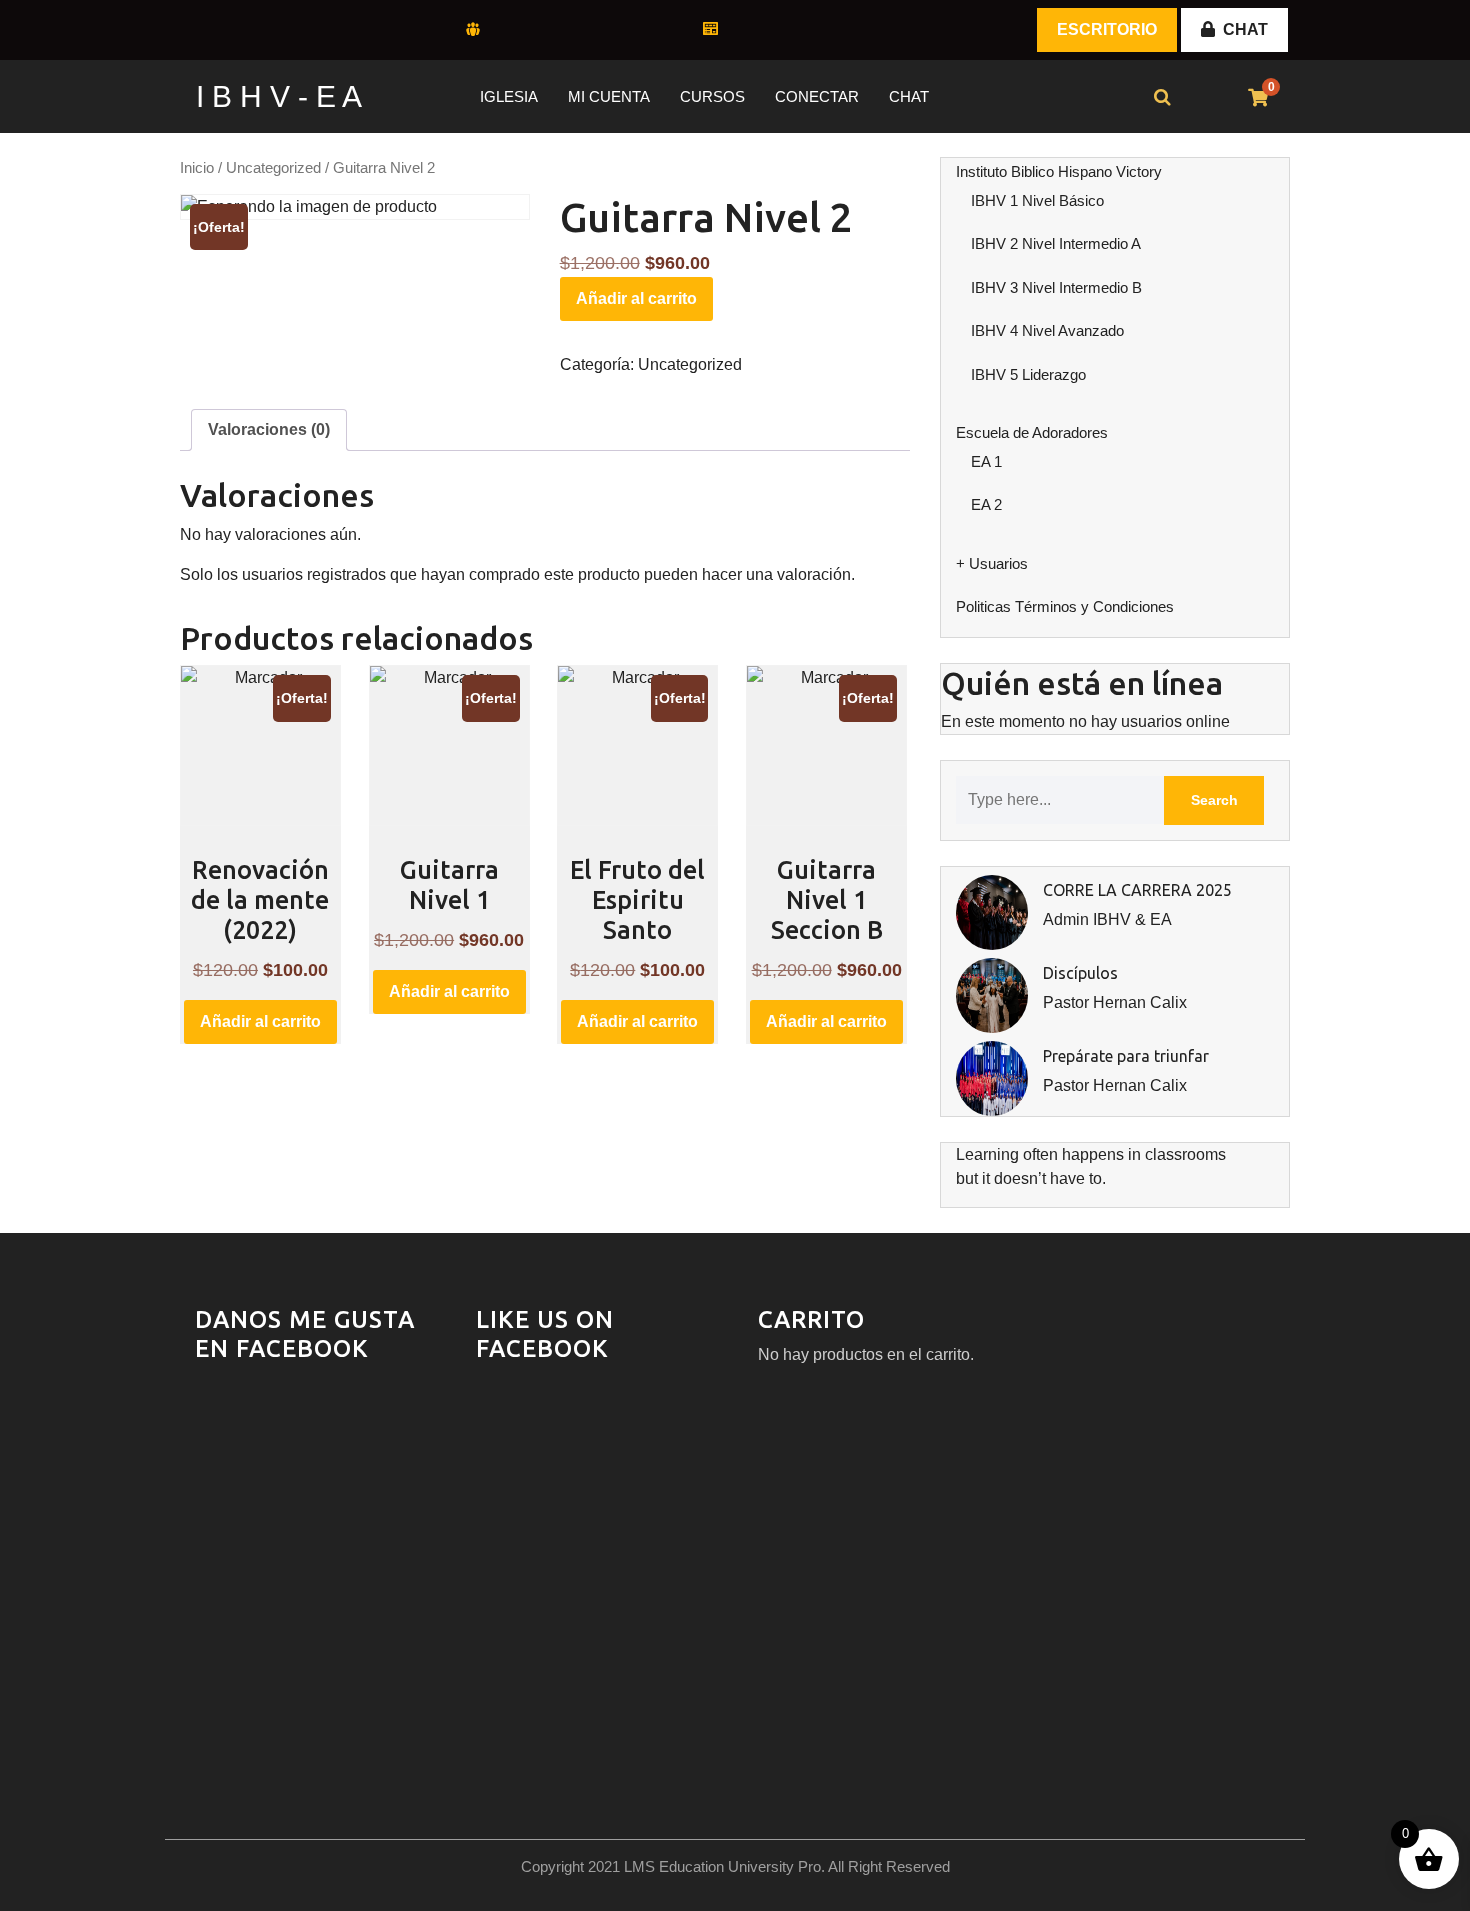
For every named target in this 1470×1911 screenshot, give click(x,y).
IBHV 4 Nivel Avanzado (1047, 330)
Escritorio (1107, 29)
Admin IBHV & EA (1107, 919)
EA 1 (986, 461)
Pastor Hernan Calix (1115, 1002)
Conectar (817, 96)
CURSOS (712, 96)
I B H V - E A (279, 96)
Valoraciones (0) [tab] (269, 429)
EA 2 (986, 504)
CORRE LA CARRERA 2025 (1137, 890)
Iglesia (509, 96)
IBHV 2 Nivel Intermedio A (1056, 243)
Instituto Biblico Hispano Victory (1059, 171)
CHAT (1245, 29)
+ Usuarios (992, 563)
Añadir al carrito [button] (260, 1021)
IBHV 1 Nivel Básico (1037, 200)
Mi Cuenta (609, 96)
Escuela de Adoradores (1032, 432)
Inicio (197, 168)
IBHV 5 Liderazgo (1028, 374)
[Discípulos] (992, 994)
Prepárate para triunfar (1126, 1056)
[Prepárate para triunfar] (992, 1077)
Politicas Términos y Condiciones (1065, 606)
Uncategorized (273, 168)
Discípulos (1080, 973)
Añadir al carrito (636, 298)
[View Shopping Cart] (1258, 98)
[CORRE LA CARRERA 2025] (992, 911)
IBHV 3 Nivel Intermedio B (1056, 287)
